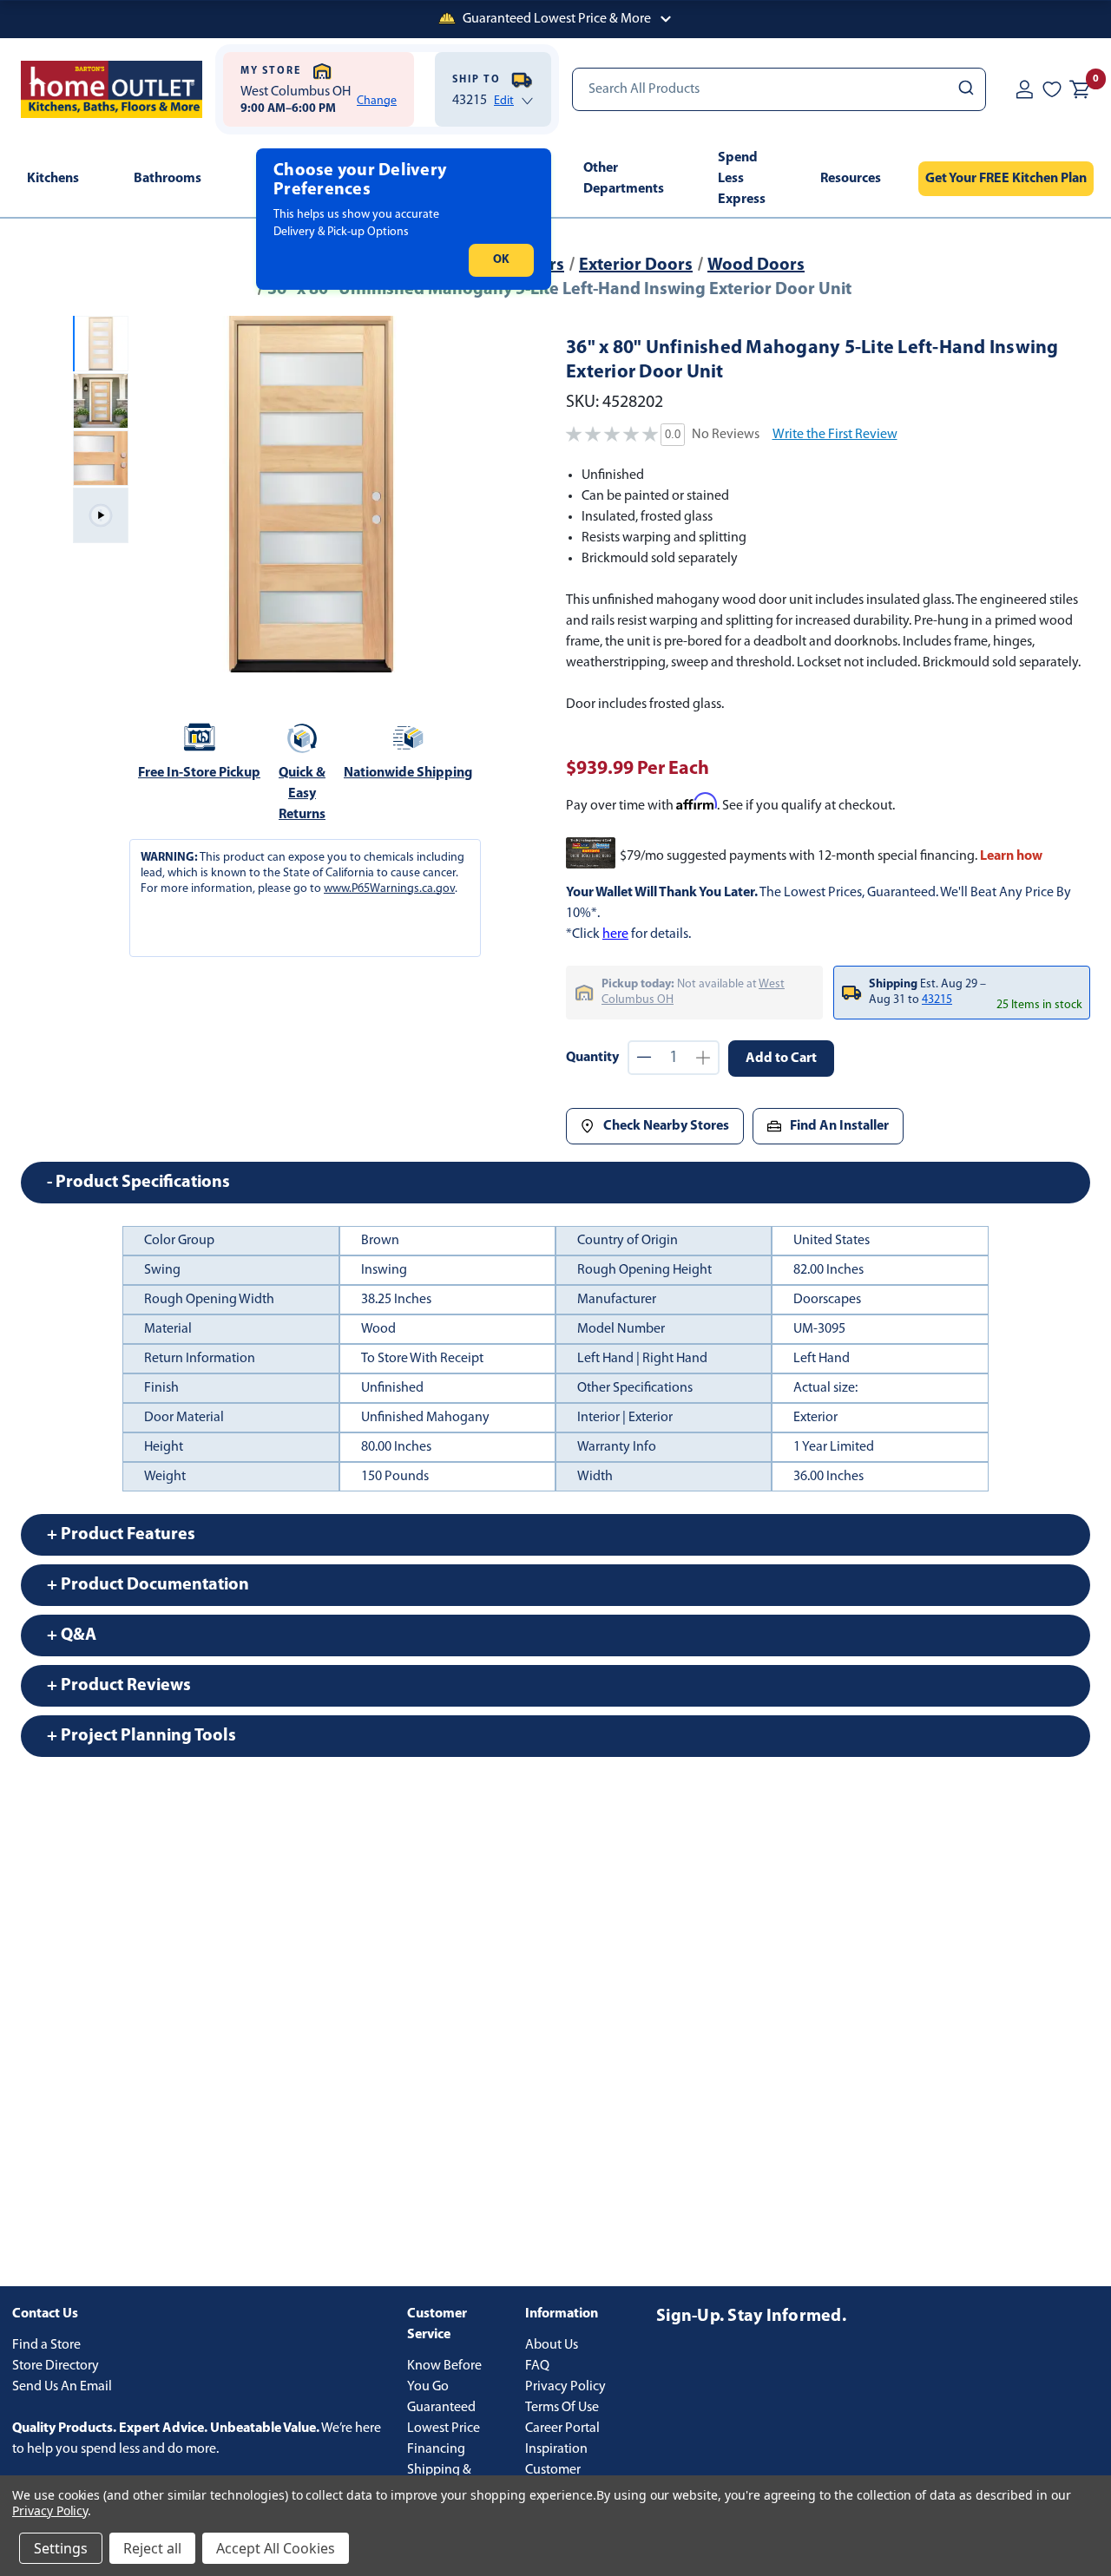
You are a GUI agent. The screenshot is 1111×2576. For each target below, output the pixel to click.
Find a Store (46, 2345)
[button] (555, 19)
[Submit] (965, 89)
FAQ (537, 2366)
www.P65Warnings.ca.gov (389, 889)
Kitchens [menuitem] (53, 179)
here (615, 934)
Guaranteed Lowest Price (444, 2418)
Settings (61, 2548)
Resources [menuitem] (851, 179)
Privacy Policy (565, 2387)
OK (501, 260)
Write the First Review (835, 435)
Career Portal (562, 2429)
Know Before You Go (444, 2376)
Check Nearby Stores (666, 1126)
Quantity (592, 1058)
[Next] (466, 495)
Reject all (152, 2548)
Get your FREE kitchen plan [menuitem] (1006, 179)
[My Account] (1024, 89)
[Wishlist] (1052, 89)
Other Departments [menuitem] (624, 179)
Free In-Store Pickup (199, 773)
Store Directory (56, 2366)
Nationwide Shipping (408, 773)
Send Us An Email (62, 2387)
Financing (436, 2449)
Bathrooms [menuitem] (168, 179)
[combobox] (779, 89)
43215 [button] (937, 1000)
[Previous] (156, 495)
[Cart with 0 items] (1080, 89)
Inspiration (556, 2449)
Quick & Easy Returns (302, 794)
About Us (552, 2345)
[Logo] (112, 89)
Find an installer (839, 1126)
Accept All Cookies (276, 2548)
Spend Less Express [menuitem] (742, 179)
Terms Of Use (562, 2408)
